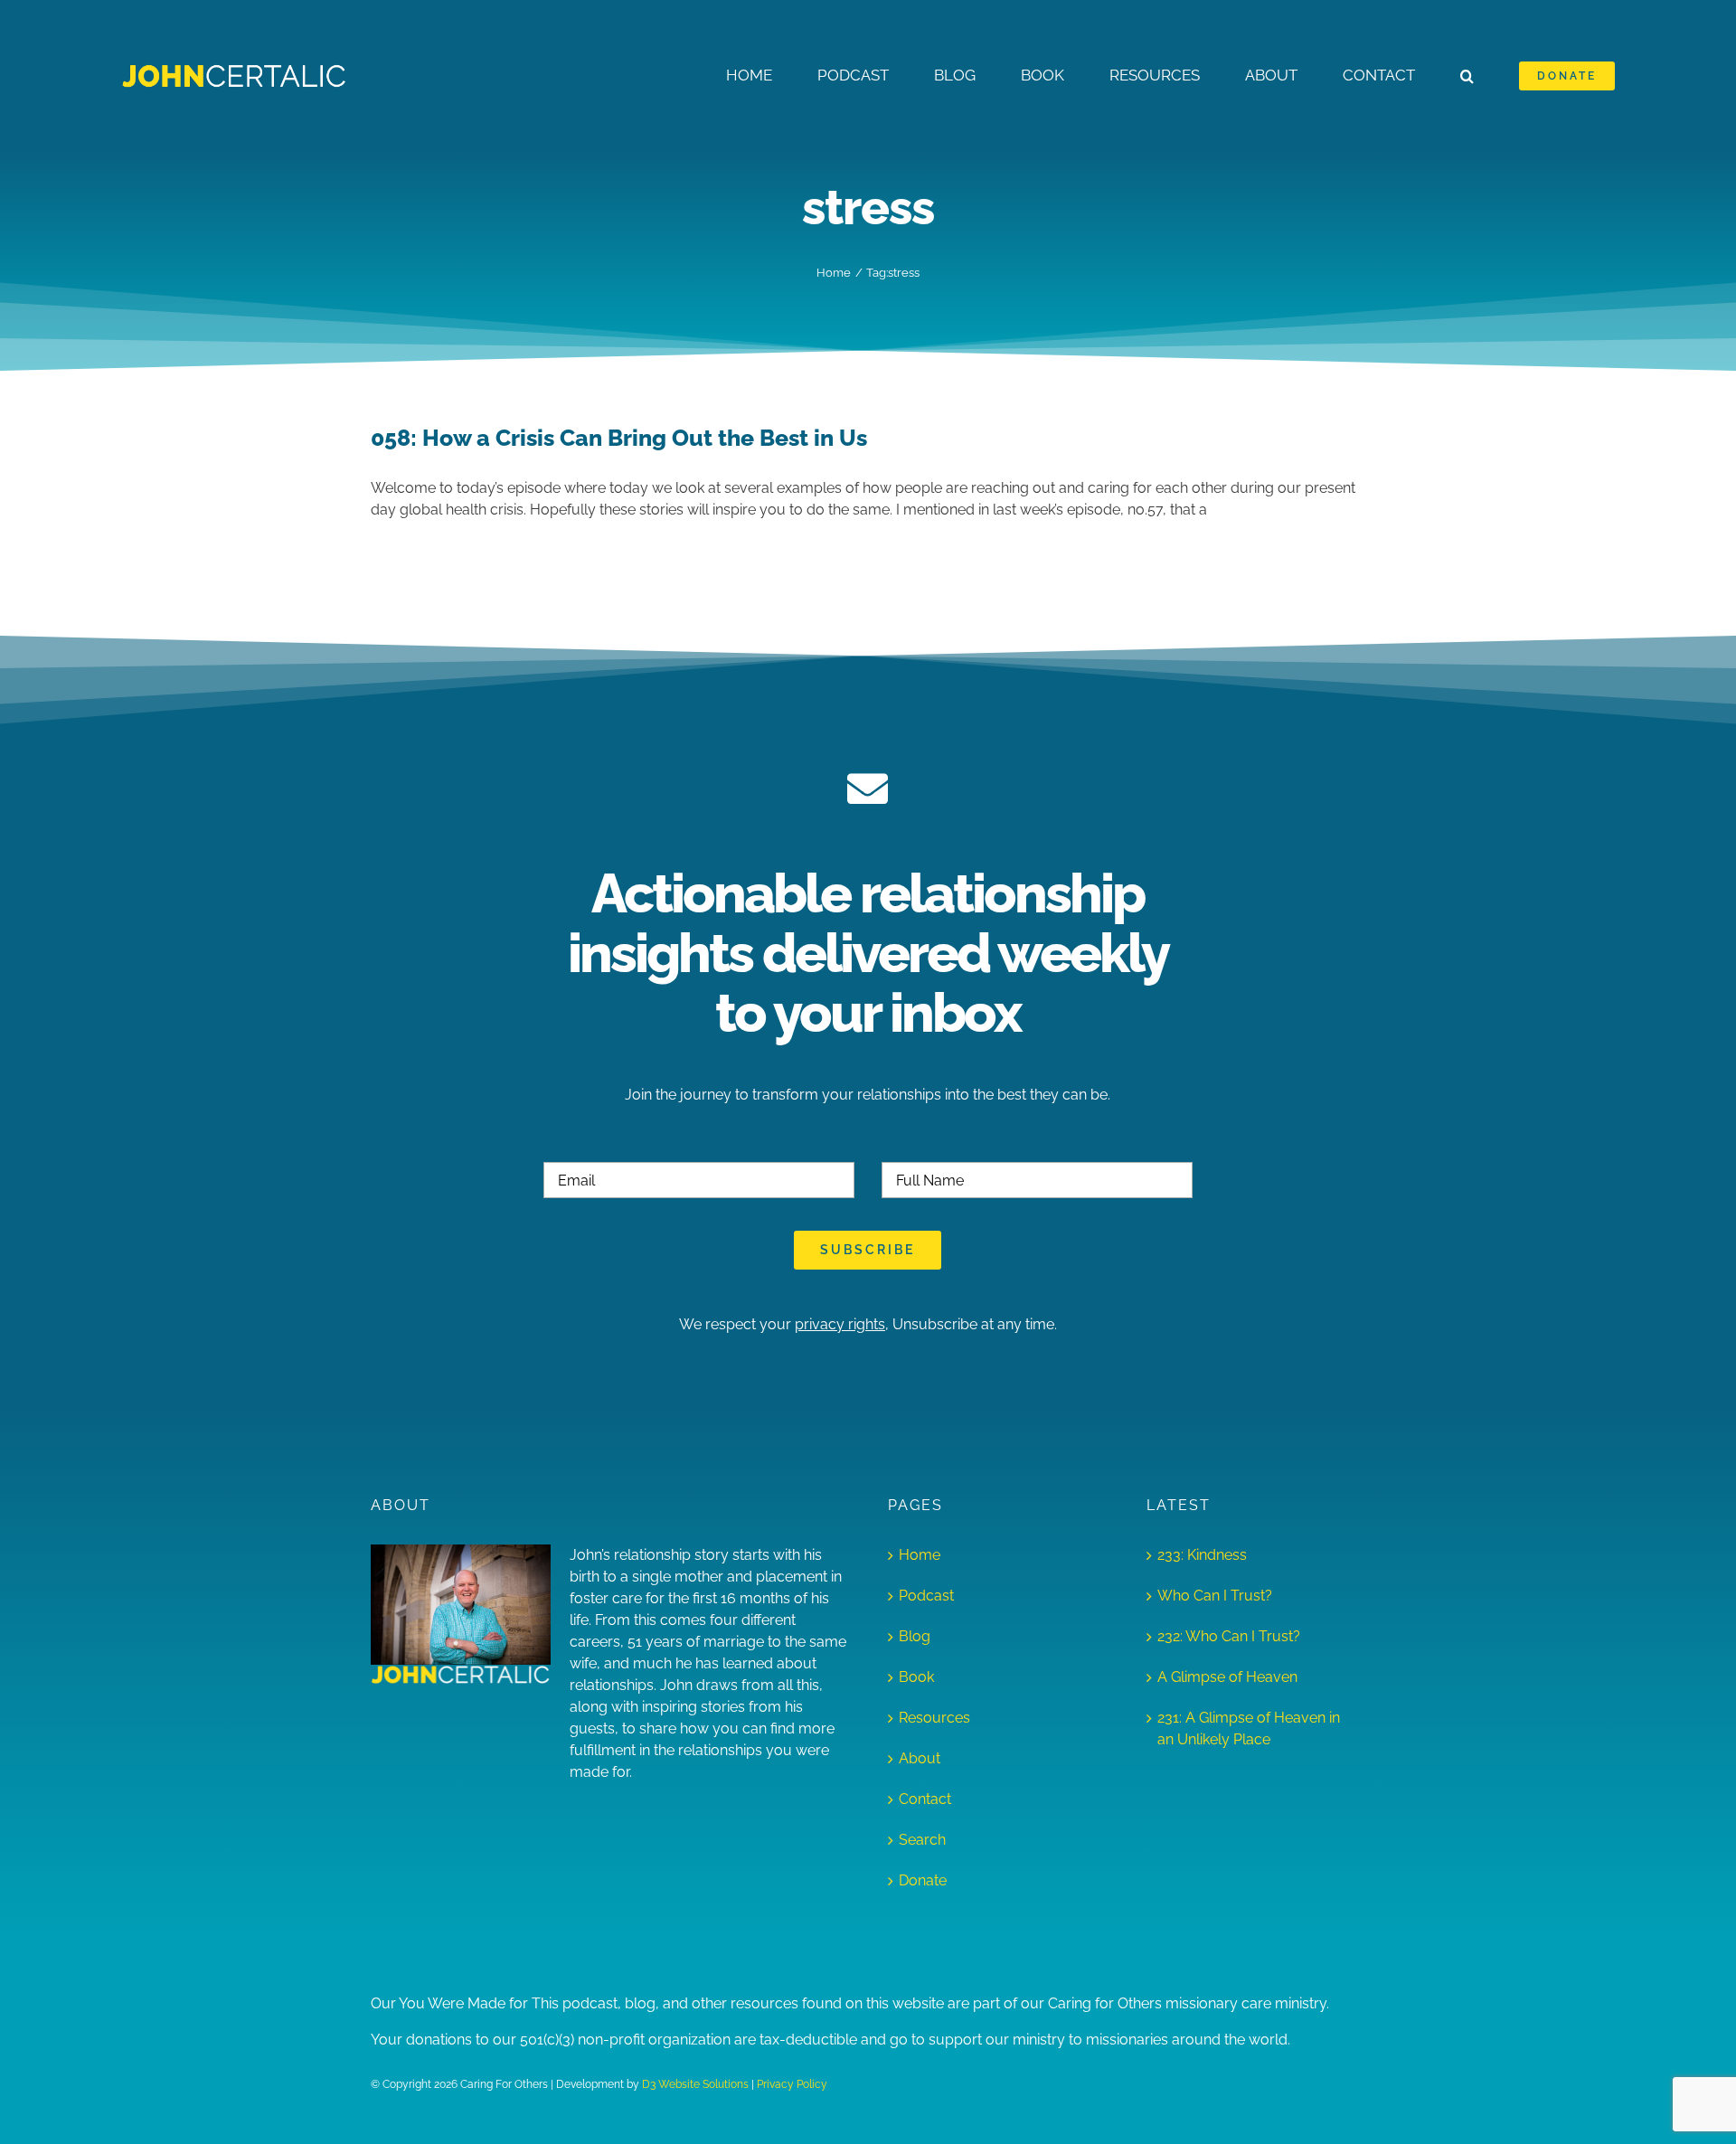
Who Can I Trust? (1215, 1596)
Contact (925, 1799)
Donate (923, 1880)
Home (920, 1555)
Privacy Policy (792, 2084)
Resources (934, 1718)
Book (916, 1677)
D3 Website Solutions (695, 2084)
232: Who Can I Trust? (1229, 1636)
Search (922, 1840)
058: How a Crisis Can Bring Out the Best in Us (619, 438)
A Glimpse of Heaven (1227, 1677)
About (920, 1758)
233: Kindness (1202, 1555)
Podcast (926, 1596)
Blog (915, 1636)
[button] (1467, 76)
